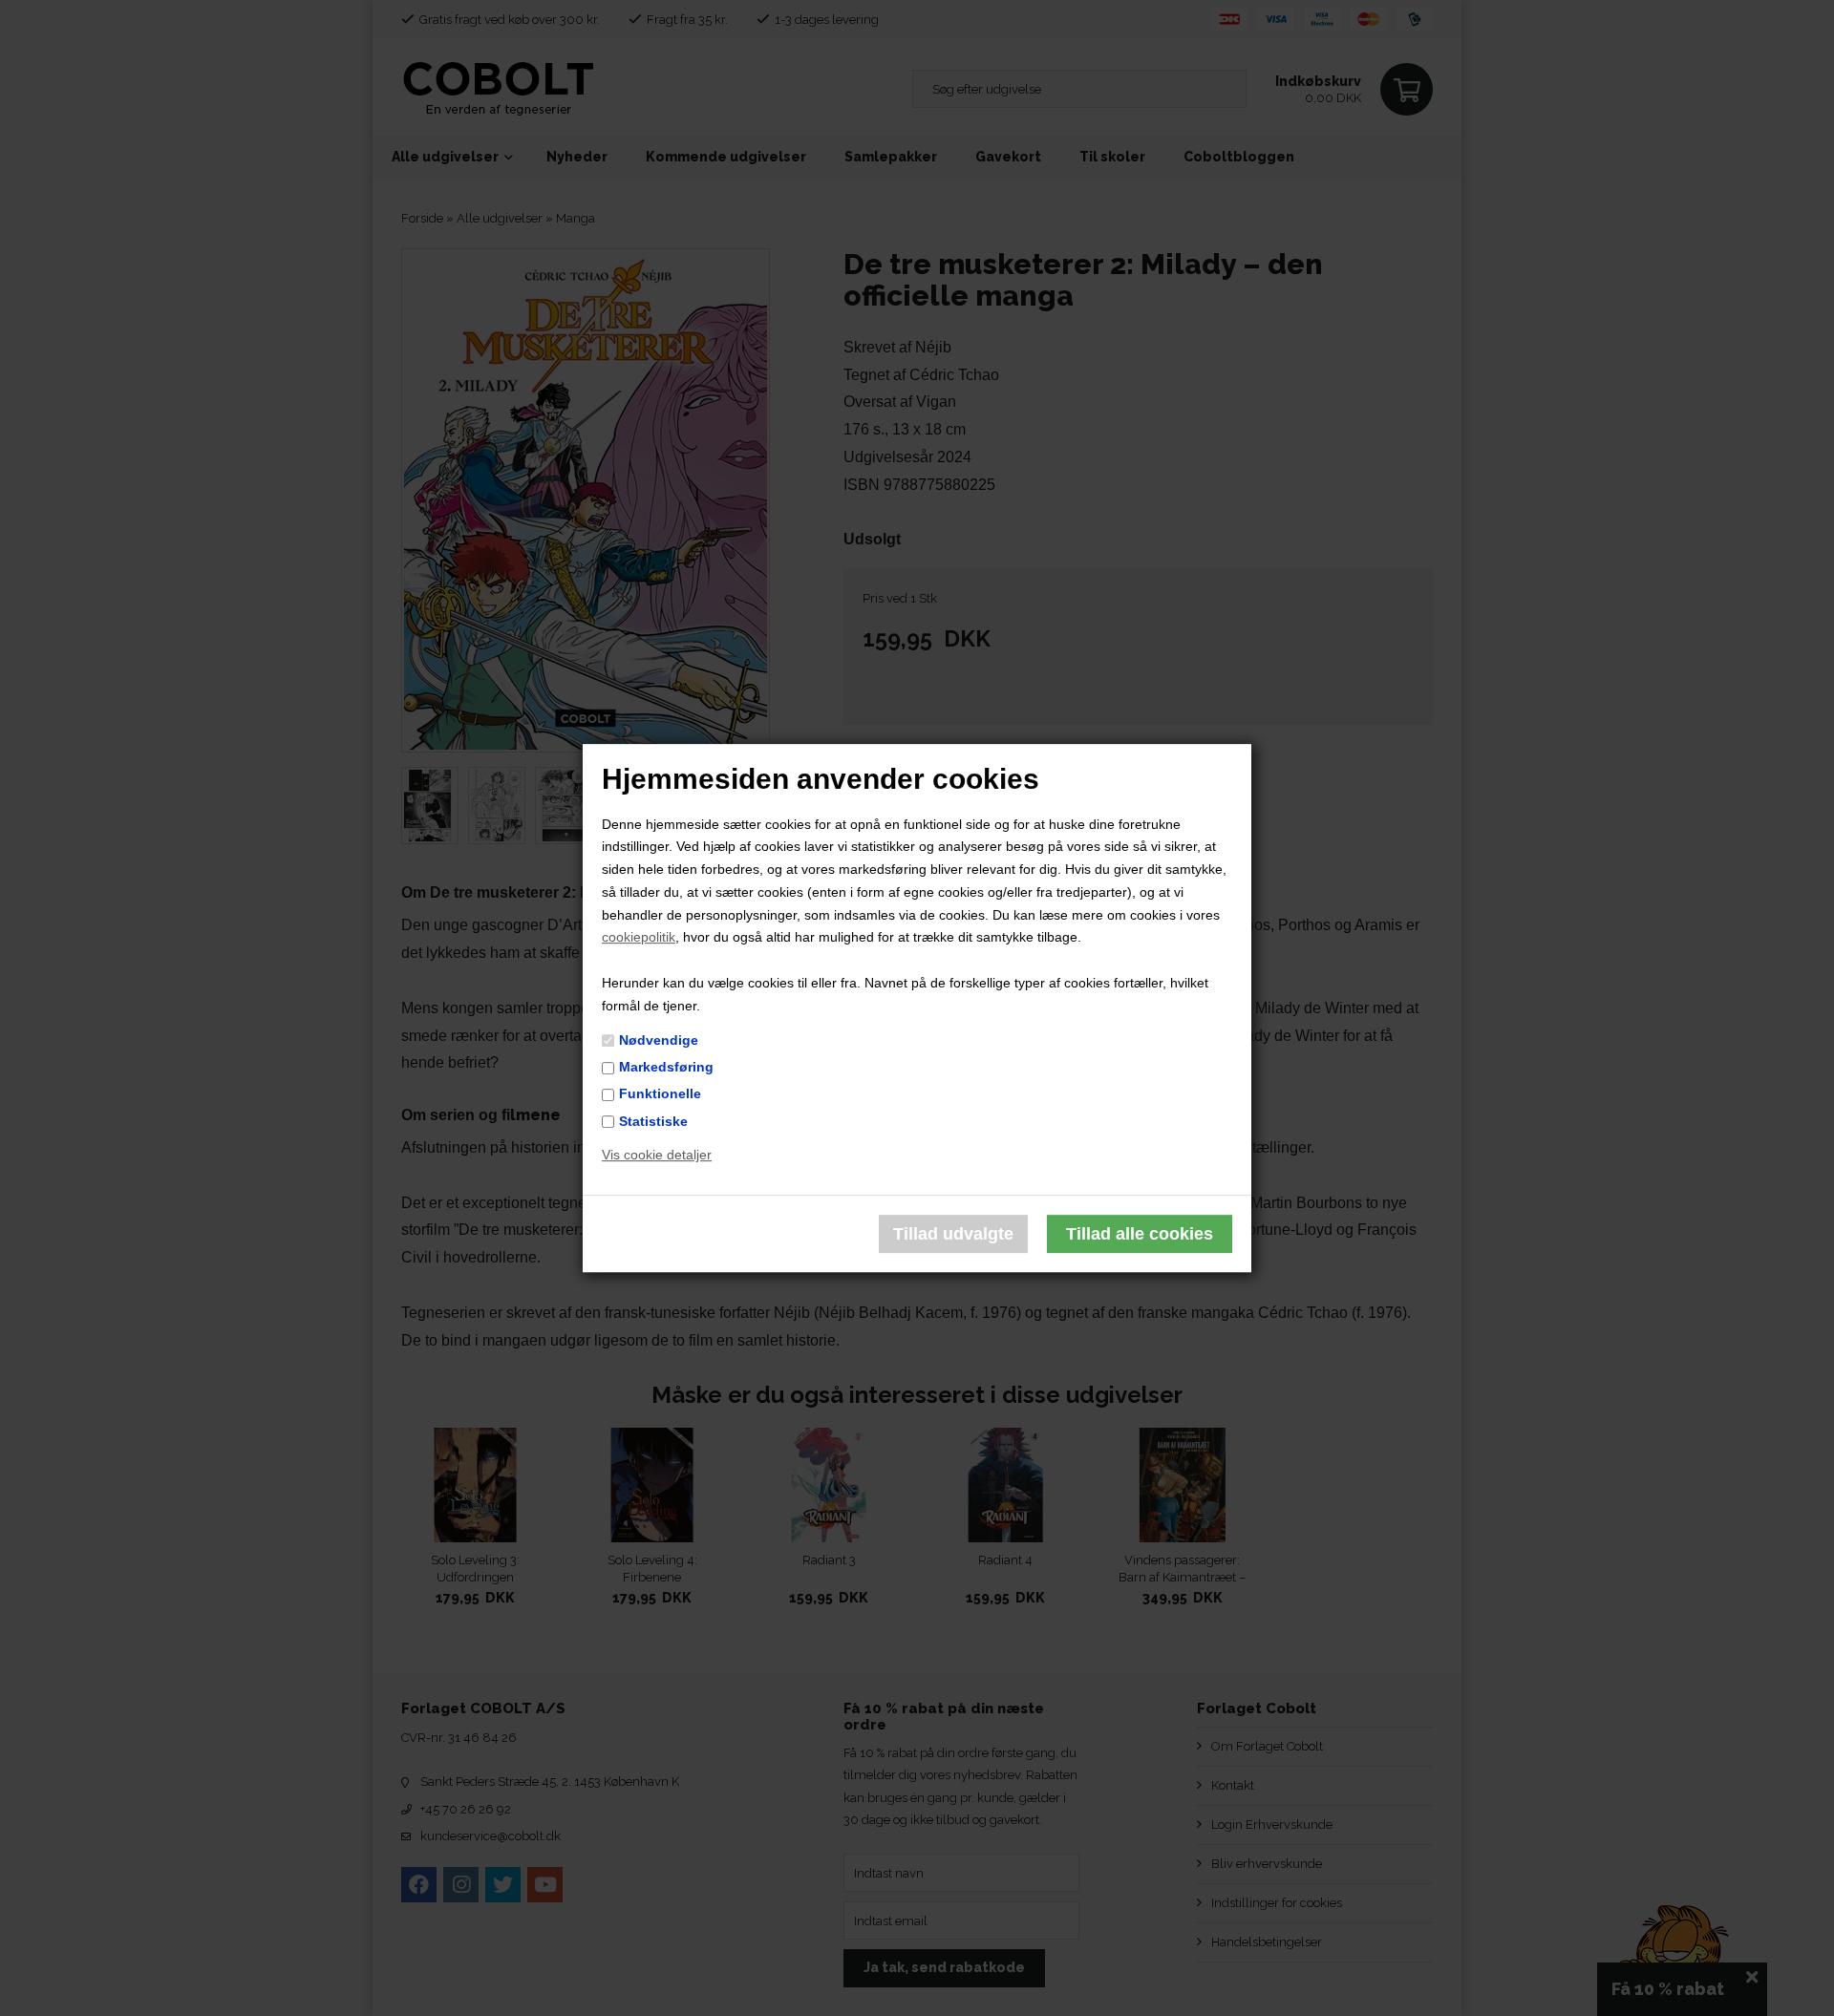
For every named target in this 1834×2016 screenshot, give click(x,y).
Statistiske (653, 1121)
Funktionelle (660, 1094)
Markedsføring (666, 1067)
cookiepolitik (639, 938)
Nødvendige (659, 1040)
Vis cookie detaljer (657, 1156)
